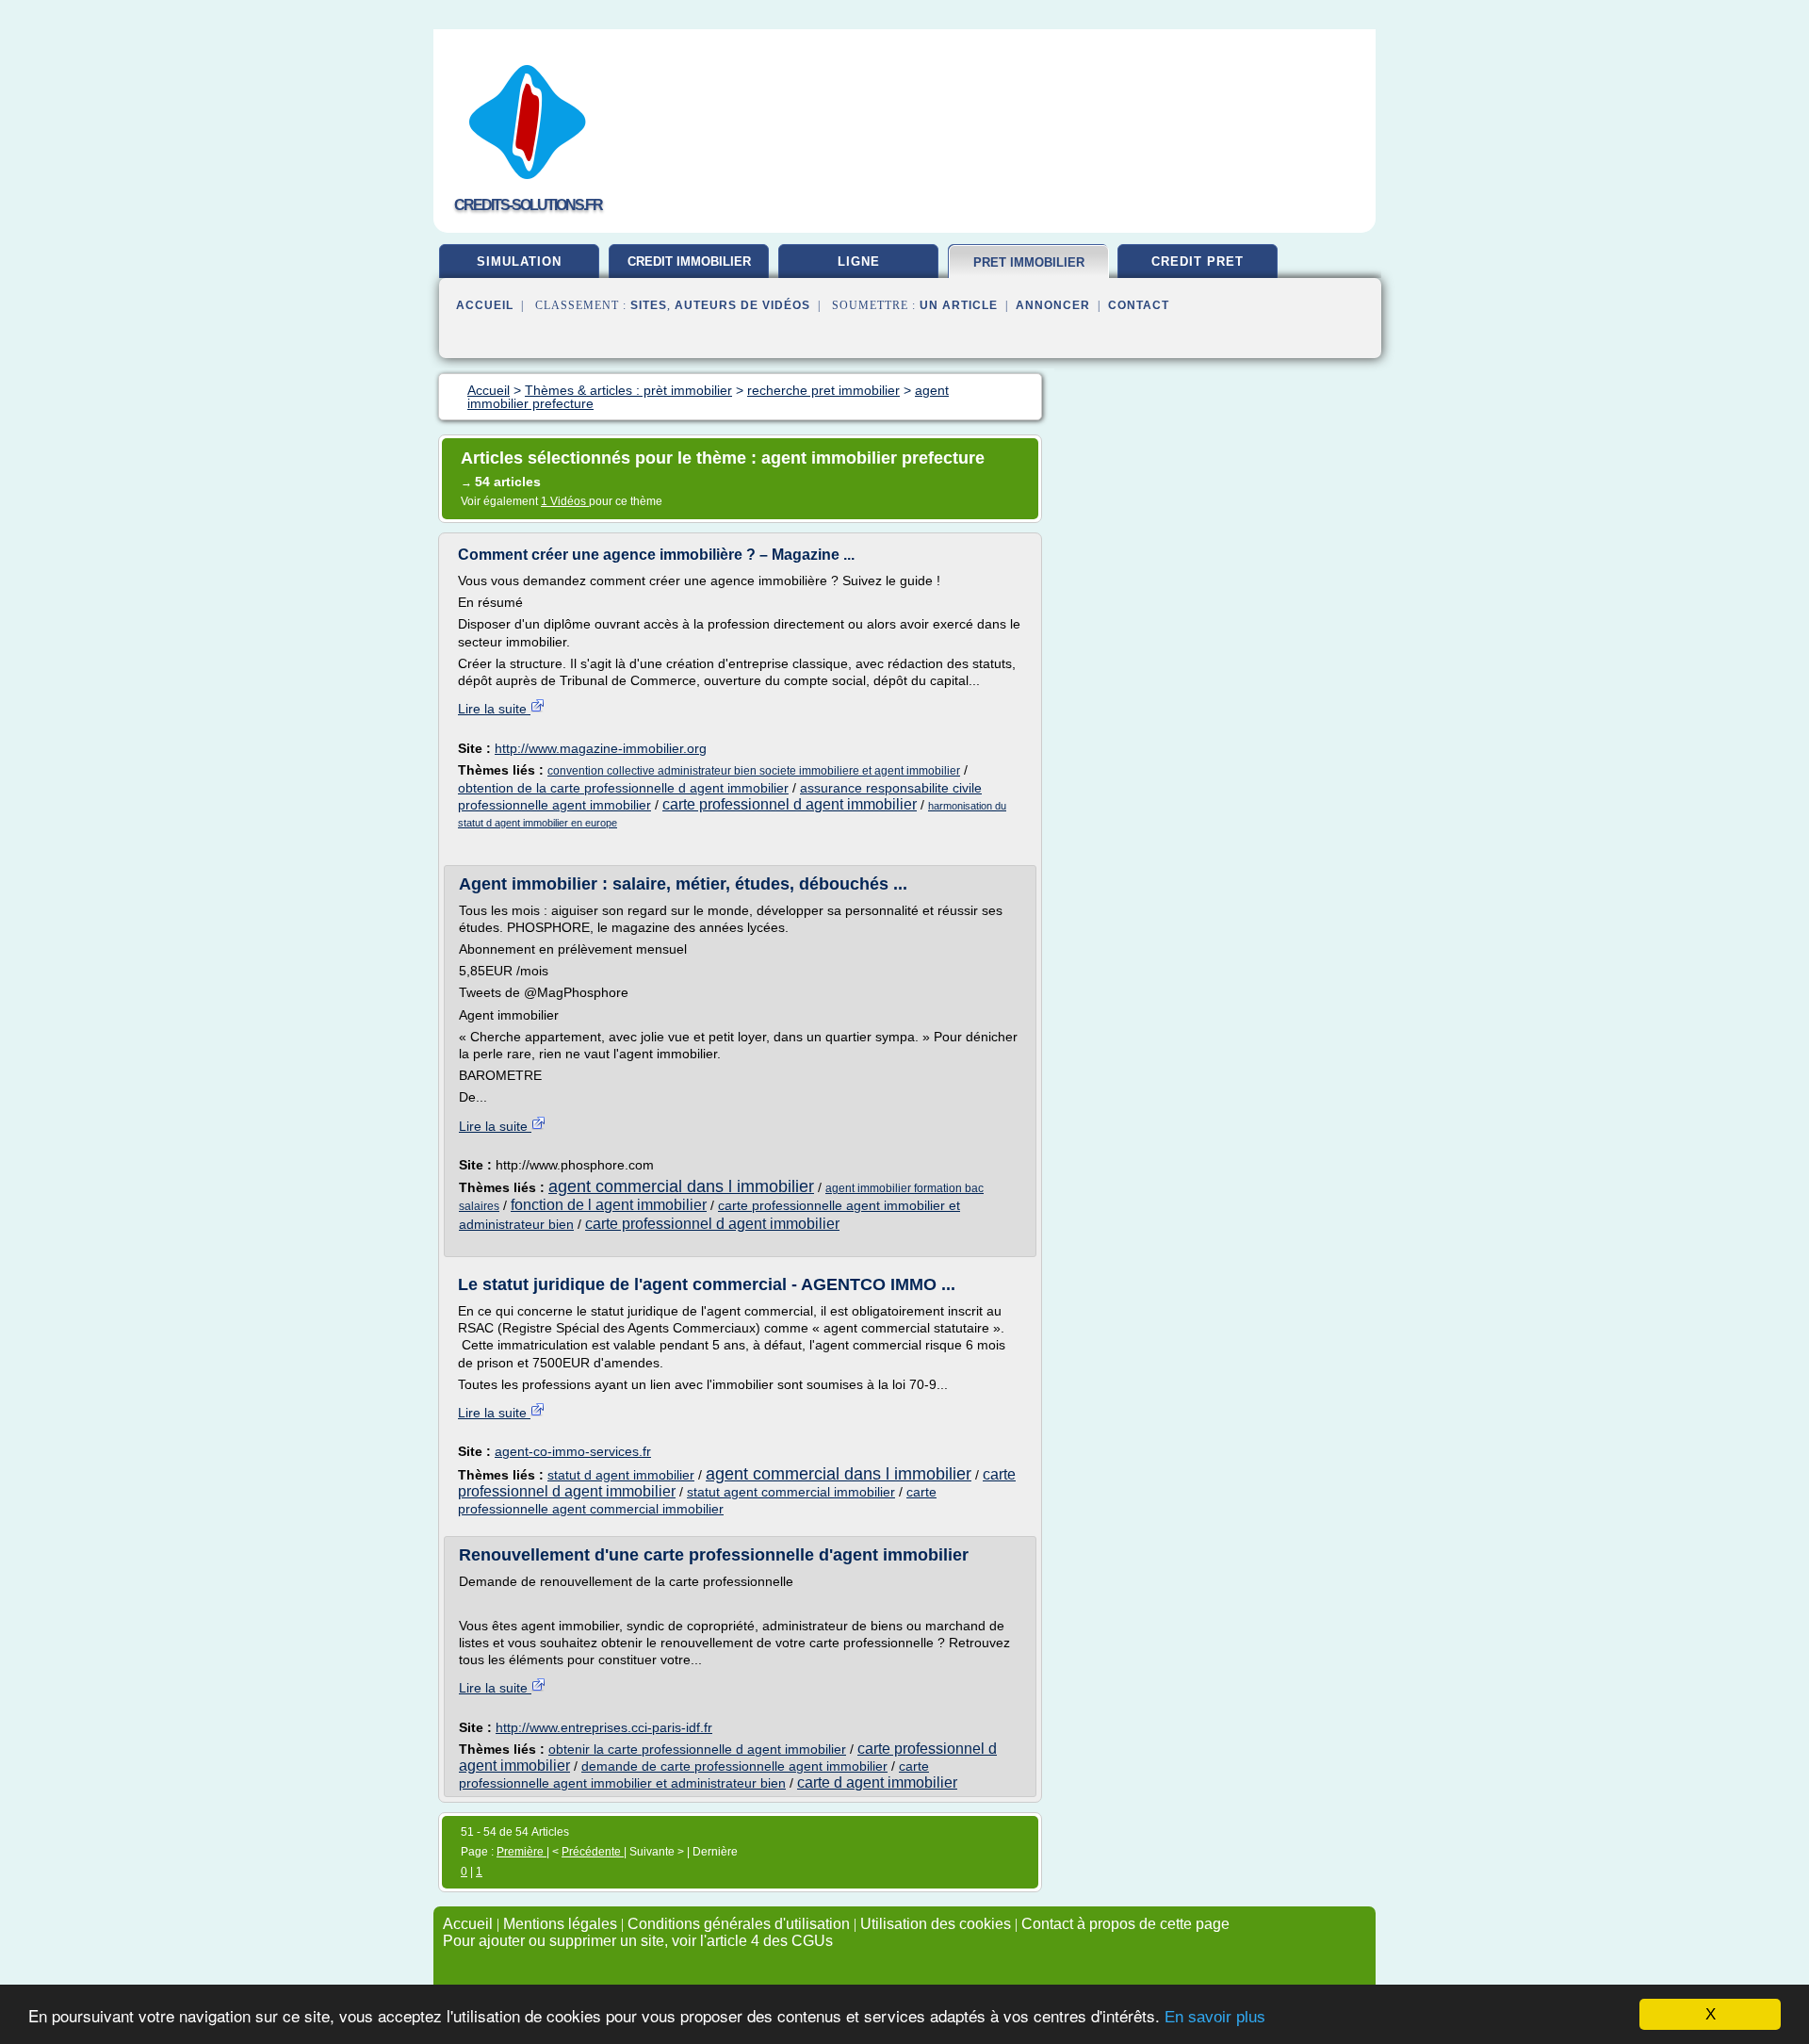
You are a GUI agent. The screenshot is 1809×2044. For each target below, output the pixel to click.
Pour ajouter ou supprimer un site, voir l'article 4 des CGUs (638, 1941)
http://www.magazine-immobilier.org (601, 748)
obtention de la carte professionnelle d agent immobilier (623, 788)
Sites (649, 305)
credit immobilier (689, 262)
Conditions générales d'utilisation (739, 1924)
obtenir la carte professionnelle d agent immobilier (697, 1749)
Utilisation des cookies (936, 1924)
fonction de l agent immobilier (609, 1205)
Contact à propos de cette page (1125, 1924)
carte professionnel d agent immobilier (790, 804)
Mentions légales (560, 1924)
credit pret (1198, 262)
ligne (859, 262)
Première (522, 1852)
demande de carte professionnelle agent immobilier (734, 1766)
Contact (1139, 305)
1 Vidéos (565, 501)
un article (959, 305)
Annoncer (1053, 305)
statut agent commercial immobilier (791, 1492)
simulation (519, 262)
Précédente (593, 1852)
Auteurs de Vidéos (742, 305)
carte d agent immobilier (877, 1782)
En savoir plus (1215, 2017)
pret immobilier (1029, 262)
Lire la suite (494, 709)
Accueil (485, 305)
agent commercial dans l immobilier (681, 1186)
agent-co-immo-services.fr (573, 1451)
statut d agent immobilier (621, 1475)
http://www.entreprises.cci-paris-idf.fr (604, 1727)
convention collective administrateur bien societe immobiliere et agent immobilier (754, 771)
